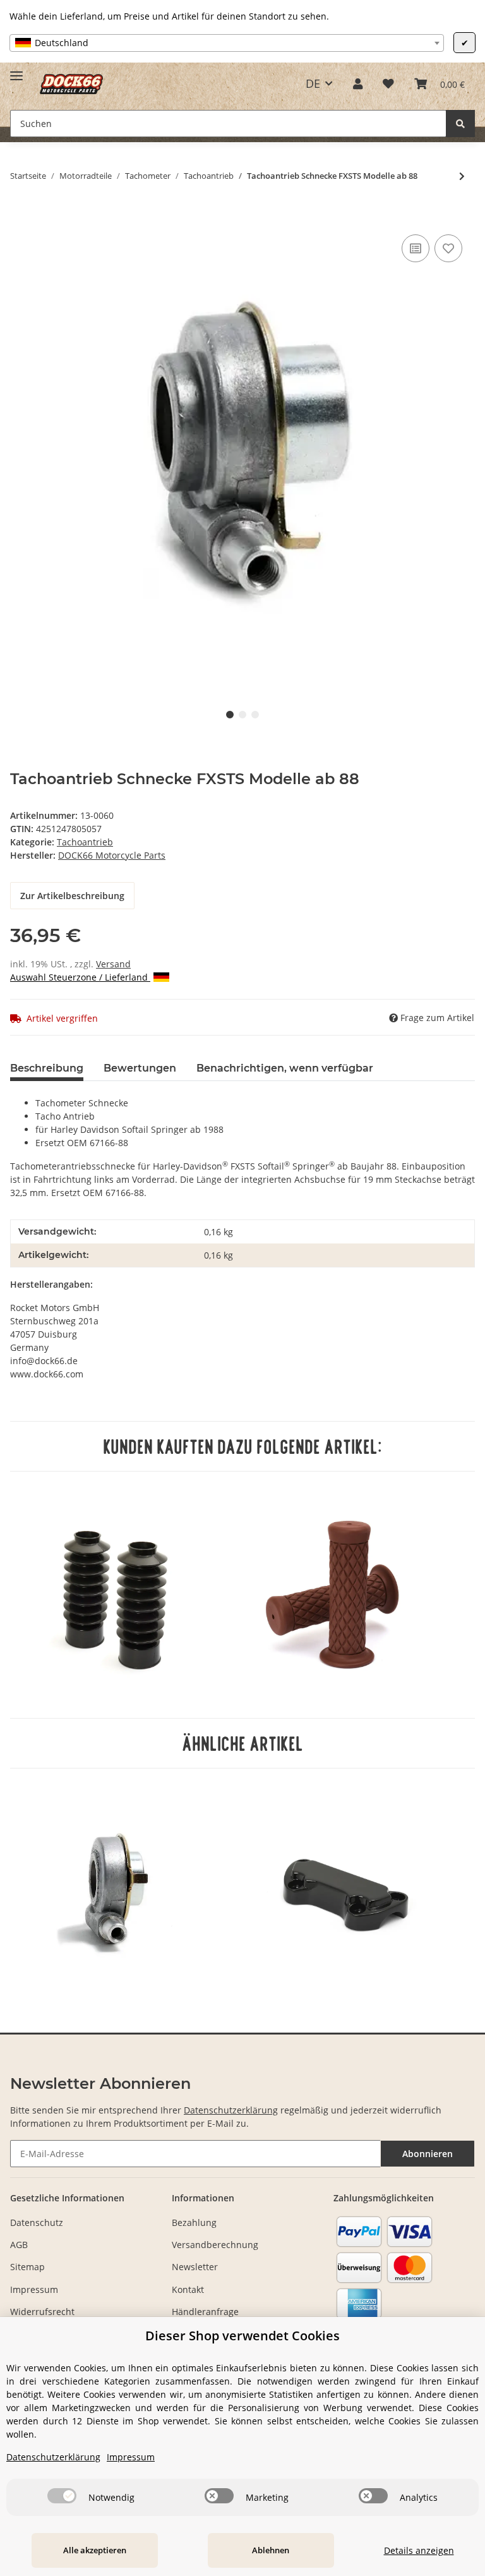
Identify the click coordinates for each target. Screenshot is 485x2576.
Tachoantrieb (85, 842)
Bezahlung (194, 2222)
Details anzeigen (419, 2550)
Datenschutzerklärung (231, 2110)
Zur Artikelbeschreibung (72, 896)
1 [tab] (230, 715)
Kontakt (188, 2289)
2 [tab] (242, 715)
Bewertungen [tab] (140, 1068)
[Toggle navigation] (16, 70)
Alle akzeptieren (95, 2550)
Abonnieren (428, 2154)
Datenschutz (37, 2222)
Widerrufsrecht (42, 2312)
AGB (19, 2245)
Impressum (34, 2289)
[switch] (62, 2496)
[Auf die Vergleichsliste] (416, 248)
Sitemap (27, 2267)
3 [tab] (255, 715)
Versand (113, 964)
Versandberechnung (215, 2245)
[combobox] (227, 43)
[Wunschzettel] (388, 83)
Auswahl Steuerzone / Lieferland (80, 977)
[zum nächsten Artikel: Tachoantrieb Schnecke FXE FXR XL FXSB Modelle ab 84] (462, 176)
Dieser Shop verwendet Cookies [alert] (242, 2336)
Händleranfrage (205, 2312)
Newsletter (195, 2267)
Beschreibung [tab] (47, 1068)
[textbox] (227, 43)
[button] (358, 83)
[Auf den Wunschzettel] (448, 248)
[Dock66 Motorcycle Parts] (71, 84)
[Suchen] (460, 124)
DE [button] (313, 83)
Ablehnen (271, 2550)
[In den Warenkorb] (20, 217)
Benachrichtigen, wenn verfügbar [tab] (285, 1068)
